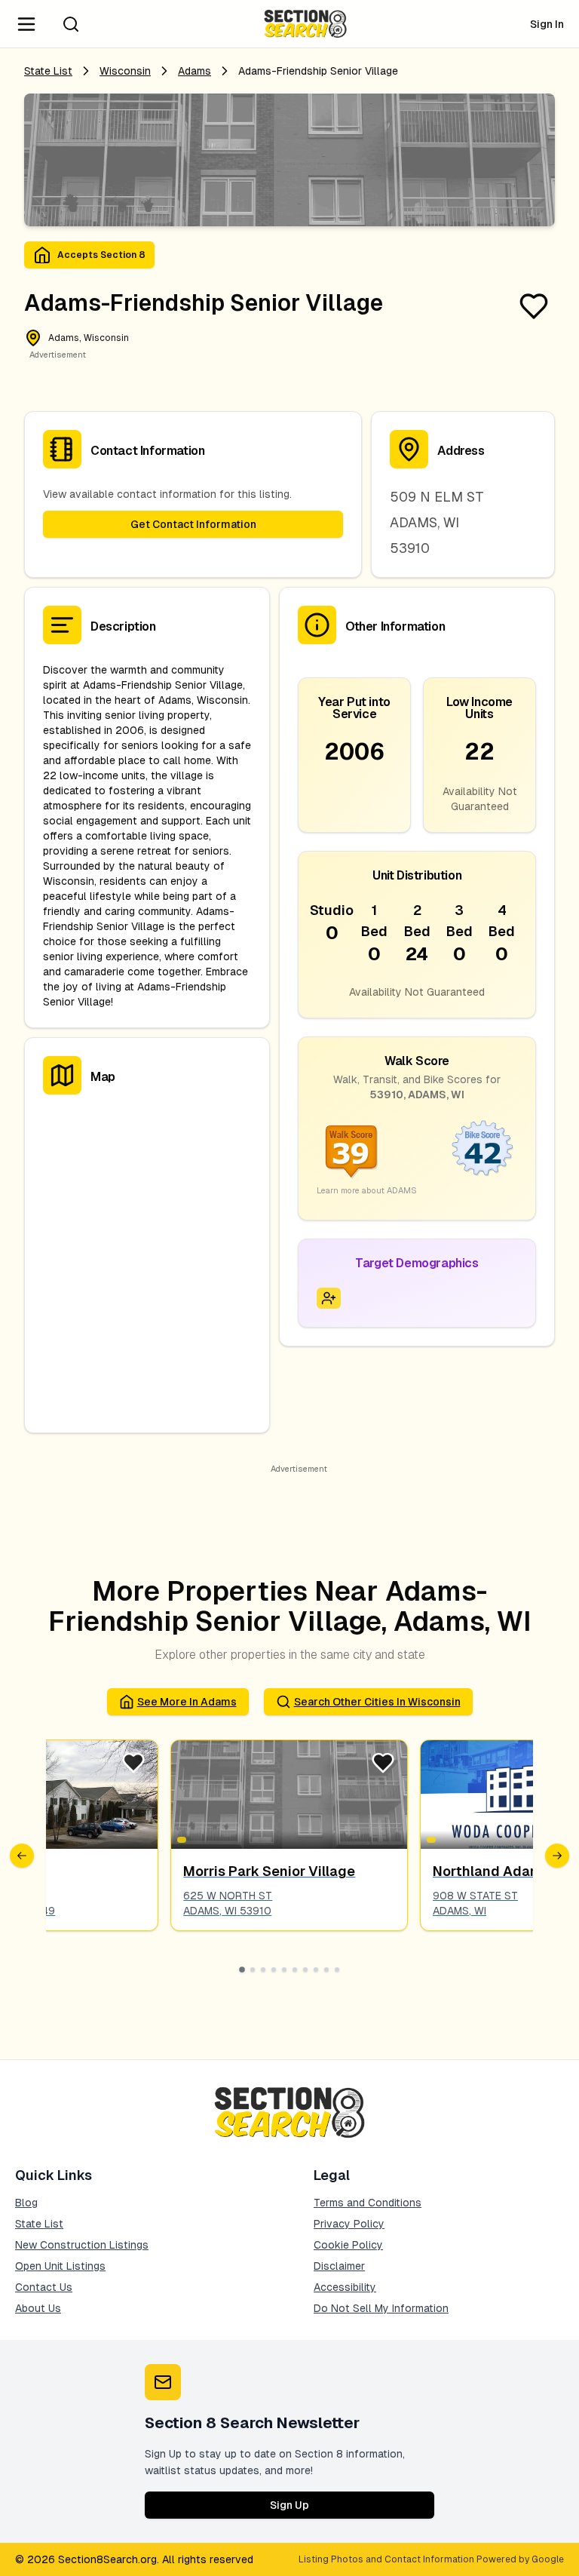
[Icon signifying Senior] (329, 1298)
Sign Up (289, 2505)
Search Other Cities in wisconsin (377, 1702)
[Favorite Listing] (534, 306)
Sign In (547, 24)
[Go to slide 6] (295, 1970)
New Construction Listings (82, 2245)
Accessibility (345, 2287)
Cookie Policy (348, 2245)
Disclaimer (339, 2266)
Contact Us (44, 2287)
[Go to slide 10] (337, 1970)
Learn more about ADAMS (367, 1190)
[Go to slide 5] (284, 1970)
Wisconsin (125, 71)
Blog (26, 2203)
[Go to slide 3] (263, 1970)
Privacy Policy (349, 2224)
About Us (38, 2308)
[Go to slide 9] (326, 1970)
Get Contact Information (193, 524)
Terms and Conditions (368, 2203)
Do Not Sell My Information (381, 2308)
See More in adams (187, 1702)
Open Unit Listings (60, 2266)
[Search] (71, 24)
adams (195, 71)
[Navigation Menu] (26, 24)
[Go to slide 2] (253, 1970)
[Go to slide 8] (316, 1970)
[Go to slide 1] (242, 1970)
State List (48, 71)
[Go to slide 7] (305, 1970)
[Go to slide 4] (274, 1970)
